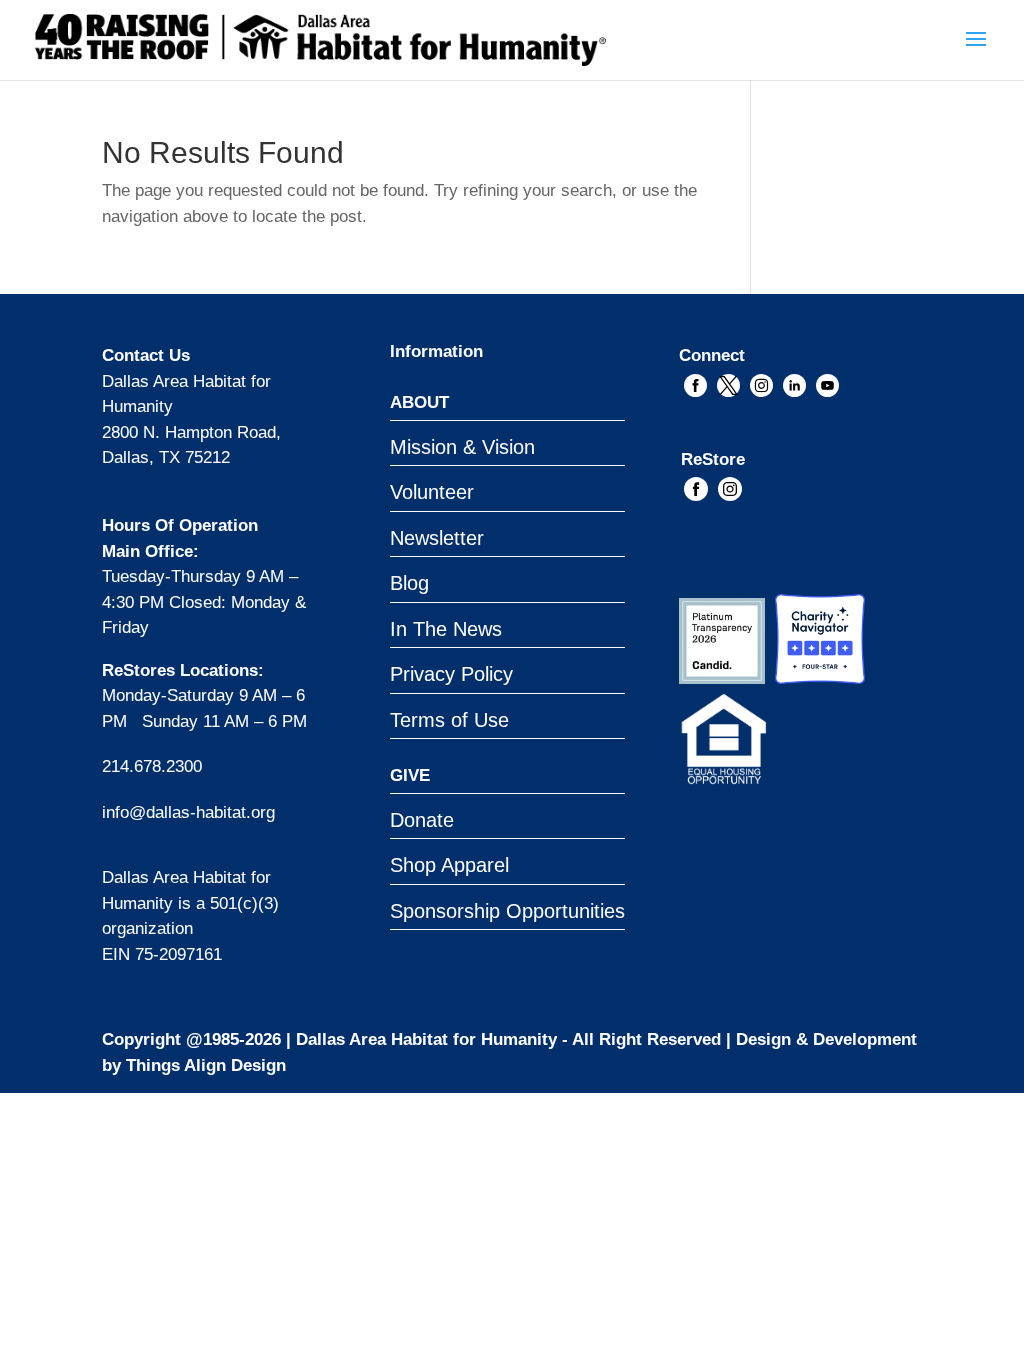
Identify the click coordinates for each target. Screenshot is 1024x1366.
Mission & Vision (462, 447)
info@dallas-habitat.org (188, 812)
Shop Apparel (449, 865)
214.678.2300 (152, 766)
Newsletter (437, 538)
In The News (446, 629)
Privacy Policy (451, 674)
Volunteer (432, 492)
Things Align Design (206, 1065)
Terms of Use (449, 720)
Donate (422, 820)
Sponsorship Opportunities (507, 911)
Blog (409, 583)
